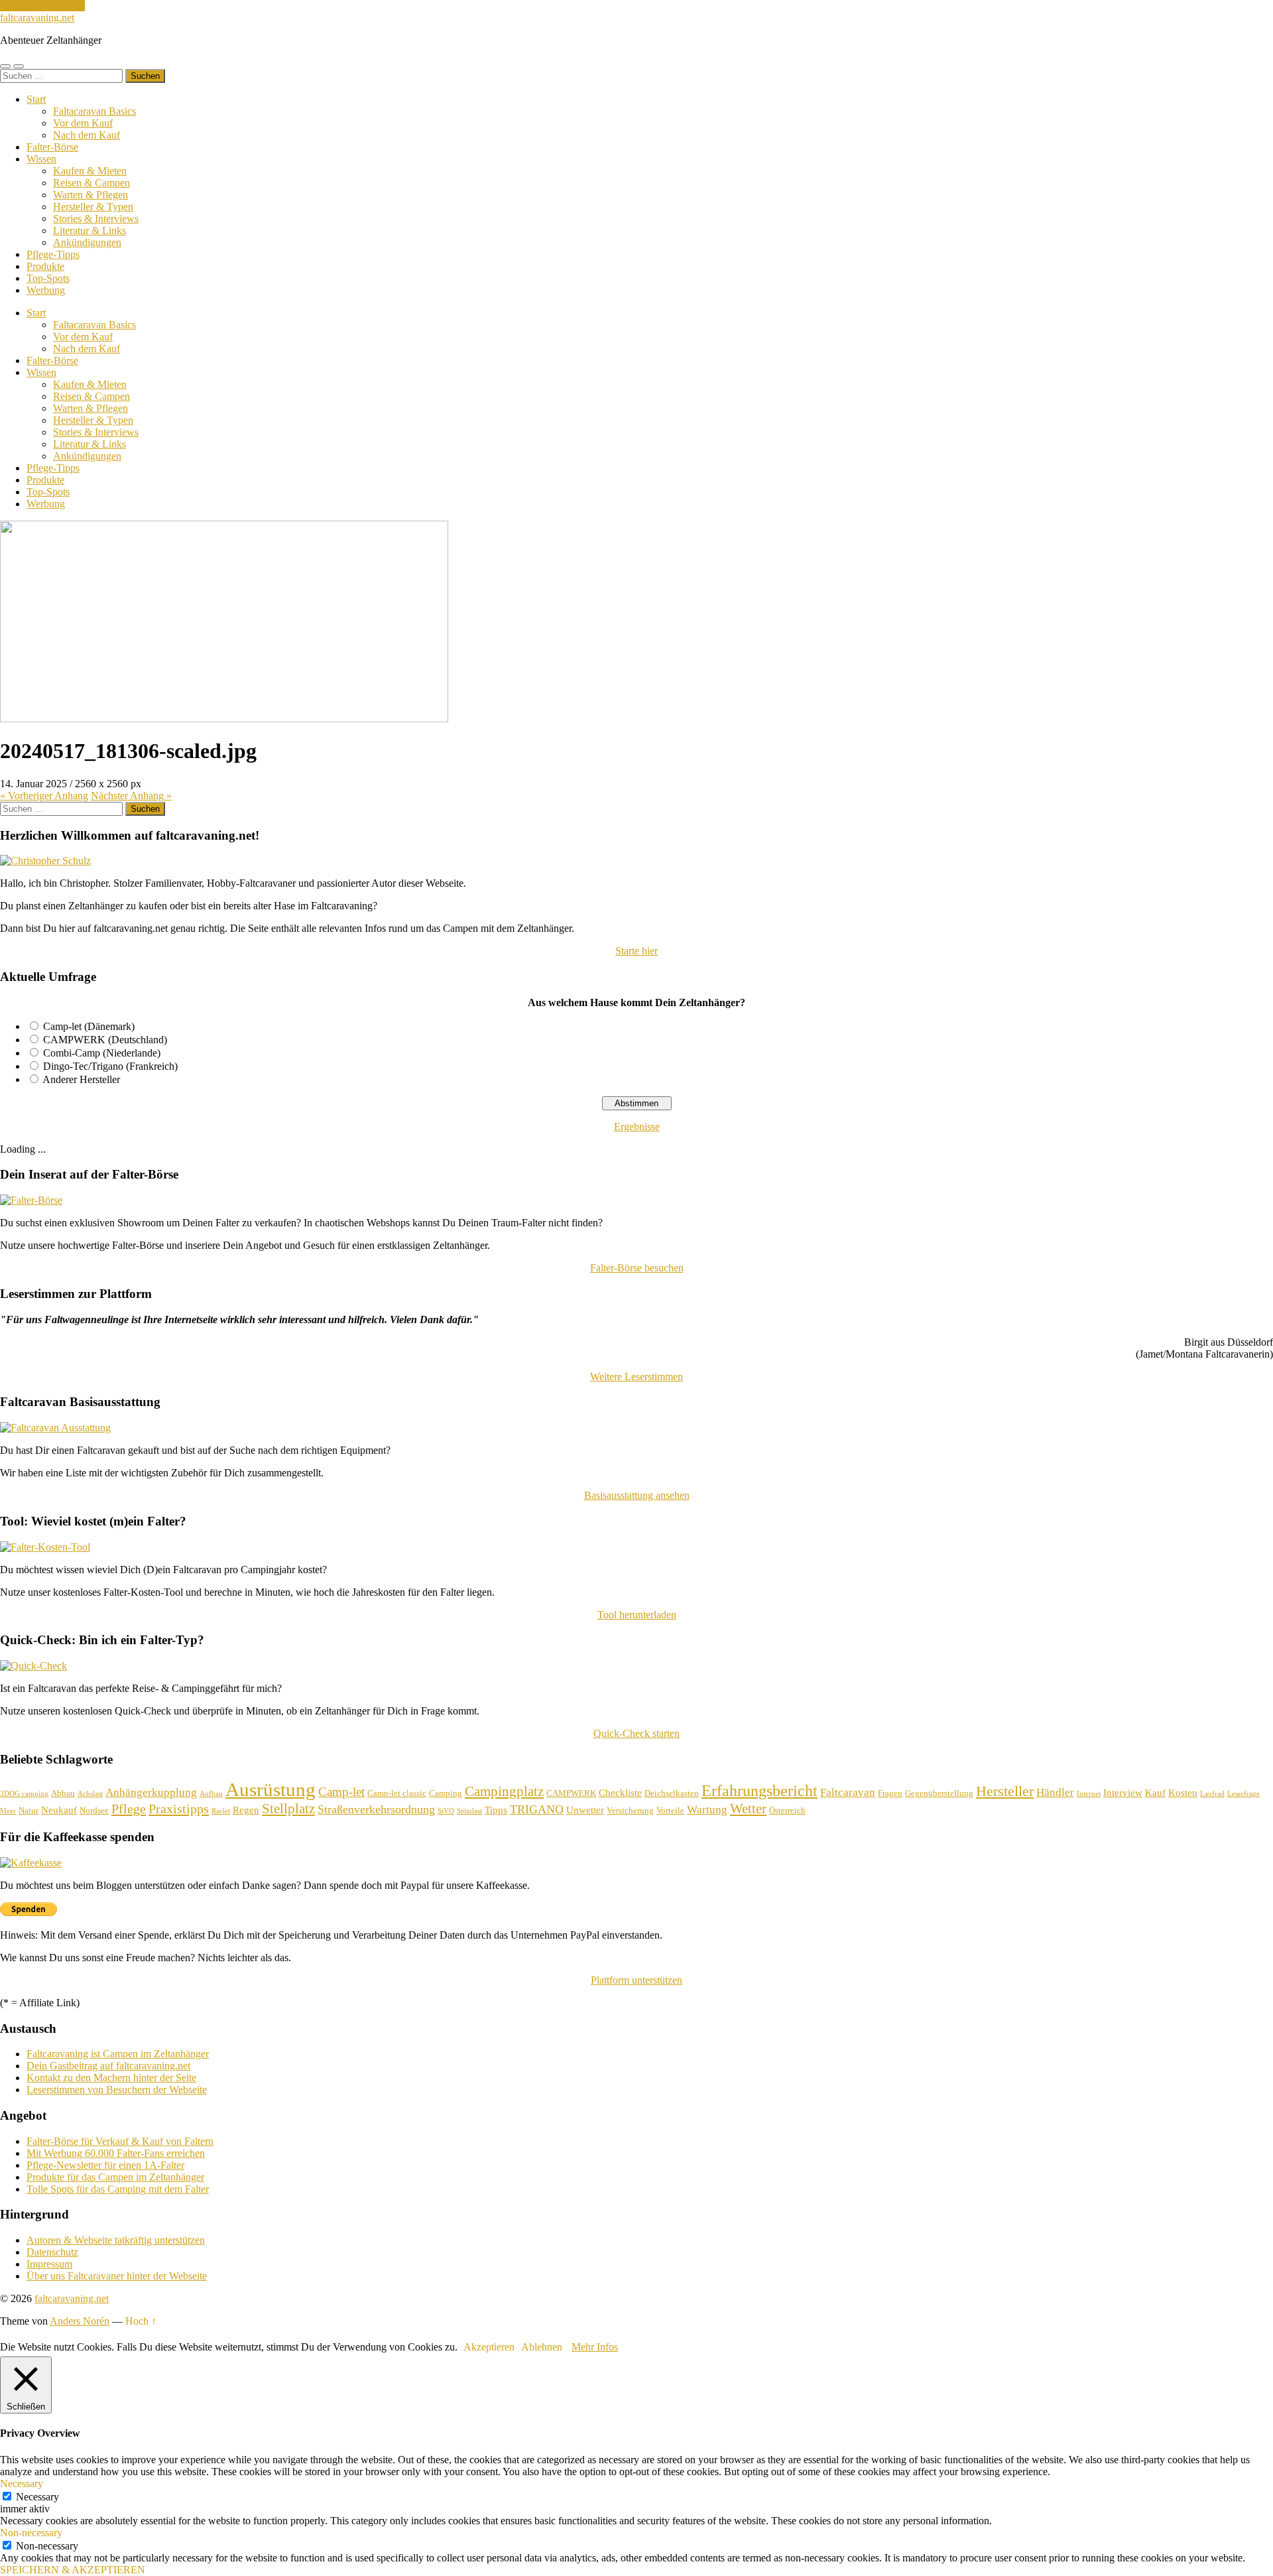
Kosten (1183, 1793)
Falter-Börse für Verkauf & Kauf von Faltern (120, 2141)
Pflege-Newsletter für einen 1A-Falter (105, 2165)
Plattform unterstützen (636, 1980)
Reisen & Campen (91, 183)
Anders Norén (80, 2321)
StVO (446, 1811)
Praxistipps (179, 1809)
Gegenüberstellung (939, 1793)
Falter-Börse (52, 147)
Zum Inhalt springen (42, 6)
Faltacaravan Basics (94, 111)
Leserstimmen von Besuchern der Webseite (117, 2090)
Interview (1123, 1793)
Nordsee (94, 1810)
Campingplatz (504, 1791)
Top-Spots (48, 278)
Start (36, 99)
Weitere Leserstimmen (636, 1377)
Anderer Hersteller (81, 1079)
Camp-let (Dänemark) (89, 1026)
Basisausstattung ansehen (637, 1495)
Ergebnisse (637, 1127)
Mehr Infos (595, 2347)
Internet (1089, 1794)
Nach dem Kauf (87, 135)
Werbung (46, 290)
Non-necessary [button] (31, 2533)
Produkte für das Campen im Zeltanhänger (115, 2177)
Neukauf (59, 1810)
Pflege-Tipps (53, 254)
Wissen (41, 159)
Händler (1055, 1792)
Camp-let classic (397, 1793)
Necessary (37, 2497)
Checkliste (620, 1793)
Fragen (890, 1793)
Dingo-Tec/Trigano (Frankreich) (110, 1066)
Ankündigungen (87, 242)
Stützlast (469, 1811)
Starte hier (636, 951)
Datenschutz (52, 2252)
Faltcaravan (848, 1792)
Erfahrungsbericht (759, 1790)
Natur (29, 1810)
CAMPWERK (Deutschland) (105, 1040)
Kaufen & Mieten (90, 171)
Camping (446, 1793)
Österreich (787, 1810)
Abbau (63, 1793)
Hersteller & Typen (93, 207)
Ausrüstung (271, 1789)
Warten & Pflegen (91, 195)
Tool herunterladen (637, 1615)
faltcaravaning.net (37, 18)
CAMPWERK (571, 1793)
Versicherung (630, 1810)
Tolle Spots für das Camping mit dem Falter (118, 2189)
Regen (246, 1810)
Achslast (90, 1794)
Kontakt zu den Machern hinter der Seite (111, 2078)
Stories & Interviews (96, 219)
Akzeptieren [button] (489, 2347)
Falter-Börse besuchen (637, 1268)
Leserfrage (1243, 1794)
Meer (8, 1811)
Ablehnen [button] (542, 2347)
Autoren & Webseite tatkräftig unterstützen (116, 2240)
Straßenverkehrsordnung (376, 1809)
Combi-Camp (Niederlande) (102, 1053)
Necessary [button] (22, 2483)
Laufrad (1212, 1794)
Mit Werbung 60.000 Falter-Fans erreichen (116, 2153)
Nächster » (131, 796)
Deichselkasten (672, 1793)
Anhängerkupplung (151, 1792)
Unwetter (585, 1810)
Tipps (496, 1810)
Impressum (49, 2264)
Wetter (748, 1809)
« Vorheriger (44, 796)
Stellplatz (288, 1809)
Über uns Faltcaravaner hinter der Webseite (117, 2276)
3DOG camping (24, 1794)
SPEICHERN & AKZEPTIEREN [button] (73, 2570)
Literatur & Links (90, 230)
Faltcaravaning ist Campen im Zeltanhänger (118, 2054)
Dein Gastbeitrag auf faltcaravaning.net (108, 2066)
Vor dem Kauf (83, 123)
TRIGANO (537, 1809)
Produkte (45, 266)
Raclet (221, 1811)
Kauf (1155, 1793)
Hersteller (1005, 1791)
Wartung (707, 1810)
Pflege (129, 1809)
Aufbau (211, 1794)
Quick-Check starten (636, 1733)
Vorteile (670, 1810)
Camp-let (341, 1792)
